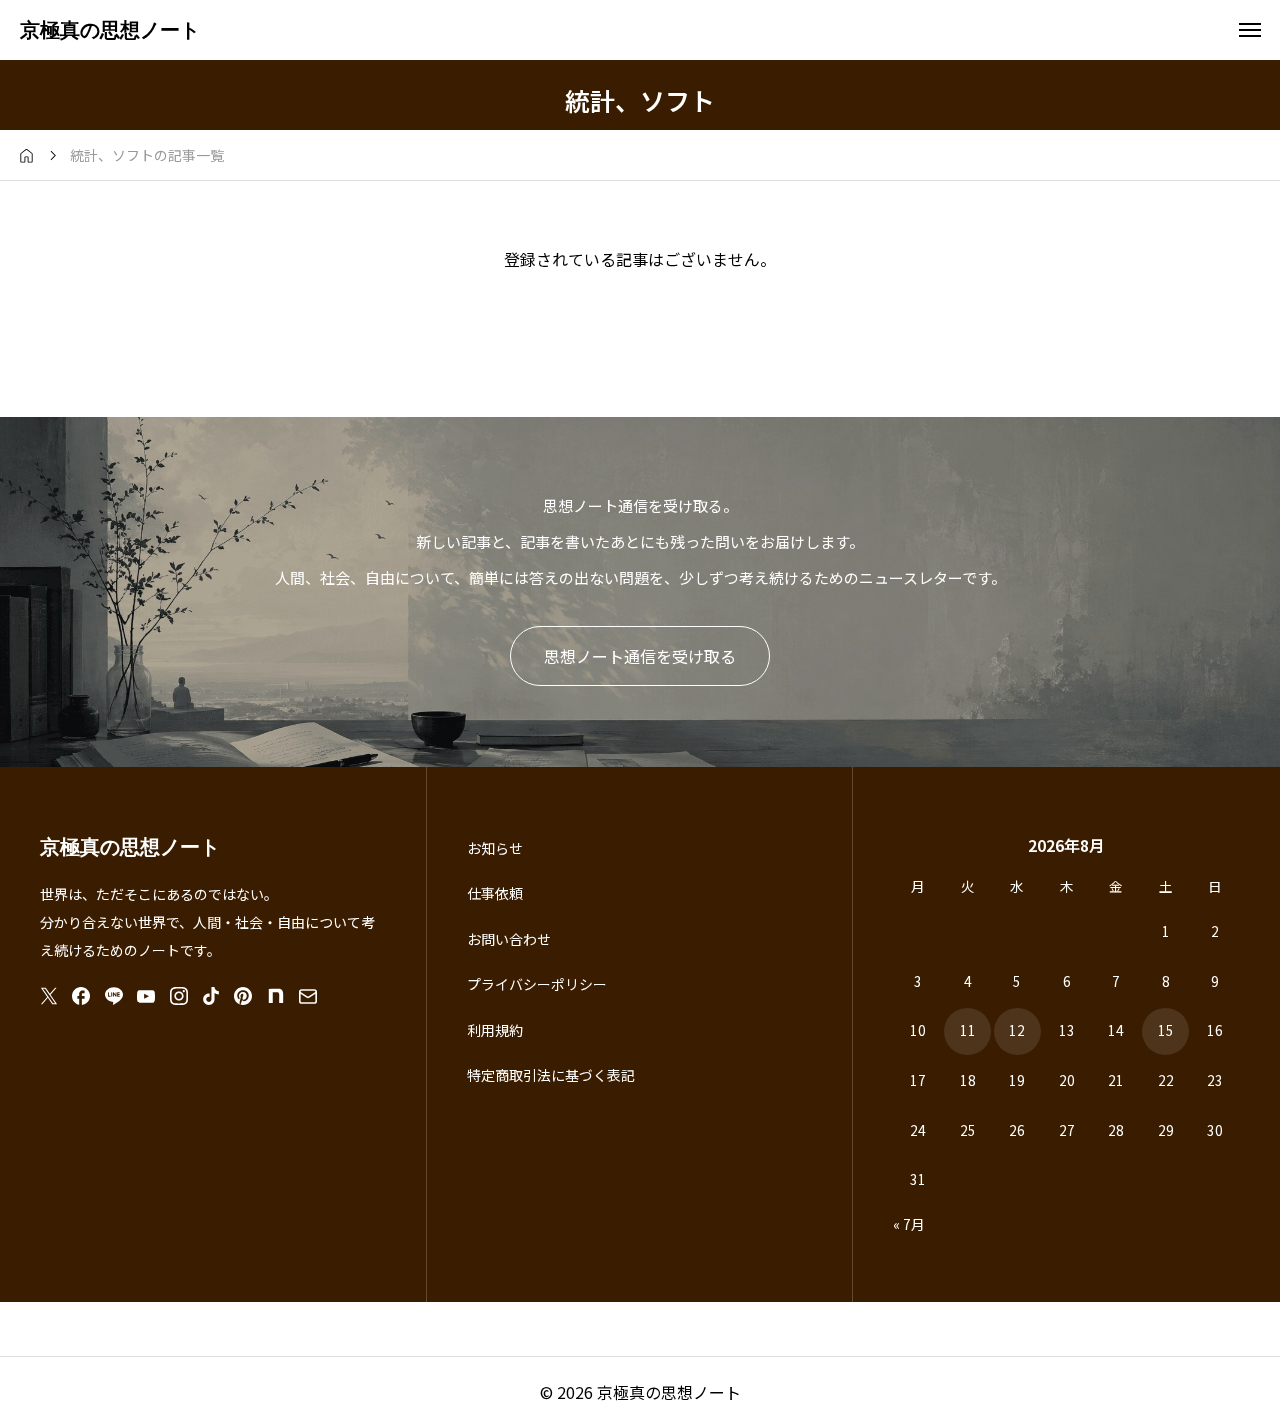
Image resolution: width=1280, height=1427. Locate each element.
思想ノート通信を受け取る (640, 656)
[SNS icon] (49, 996)
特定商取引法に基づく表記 (551, 1075)
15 (1166, 1030)
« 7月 (909, 1224)
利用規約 (495, 1030)
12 (1017, 1030)
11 (968, 1030)
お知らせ (495, 848)
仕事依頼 (495, 893)
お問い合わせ (509, 939)
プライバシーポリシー (537, 984)
